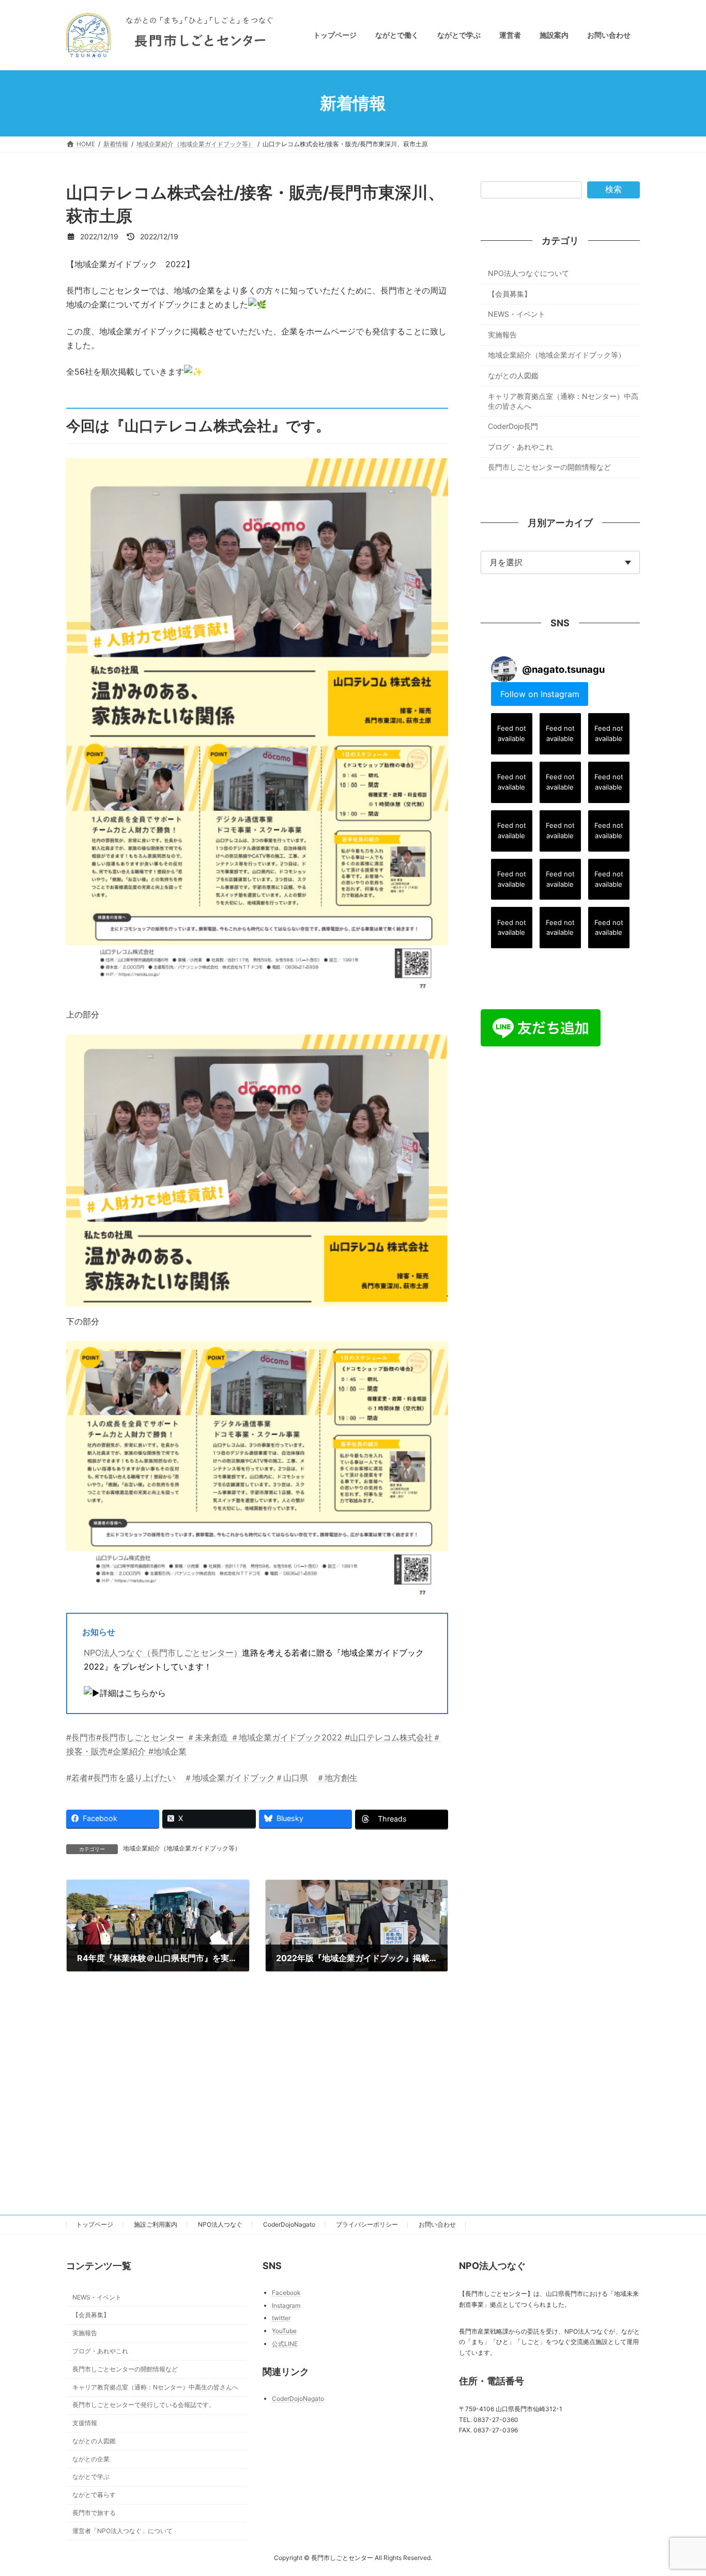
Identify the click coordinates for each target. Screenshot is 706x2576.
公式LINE (285, 2344)
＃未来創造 (207, 1737)
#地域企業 (166, 1751)
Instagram (286, 2305)
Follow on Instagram (540, 694)
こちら (137, 1693)
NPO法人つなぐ (220, 2224)
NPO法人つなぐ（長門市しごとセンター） (163, 1653)
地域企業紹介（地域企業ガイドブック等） (182, 1848)
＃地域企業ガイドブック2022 (285, 1737)
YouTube (284, 2331)
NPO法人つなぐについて (528, 273)
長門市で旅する (94, 2513)
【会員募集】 (510, 294)
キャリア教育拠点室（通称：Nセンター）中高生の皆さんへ (563, 401)
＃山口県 (291, 1778)
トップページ (95, 2224)
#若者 (77, 1778)
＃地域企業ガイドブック (229, 1778)
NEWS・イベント (517, 314)
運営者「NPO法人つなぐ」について (122, 2531)
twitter (281, 2318)
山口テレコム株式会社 (391, 1737)
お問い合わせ (437, 2224)
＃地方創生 (337, 1778)
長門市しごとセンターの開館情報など (549, 467)
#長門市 (81, 1737)
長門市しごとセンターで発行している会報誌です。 (144, 2405)
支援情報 (85, 2423)
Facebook (286, 2293)
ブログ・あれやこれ (520, 447)
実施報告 (502, 335)
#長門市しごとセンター (140, 1737)
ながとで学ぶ (91, 2477)
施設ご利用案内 (156, 2224)
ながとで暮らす (94, 2495)
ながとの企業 (91, 2459)
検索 (613, 189)
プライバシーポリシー (367, 2224)
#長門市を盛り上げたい (132, 1778)
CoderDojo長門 (513, 426)
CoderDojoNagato (289, 2224)
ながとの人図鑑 (513, 375)
